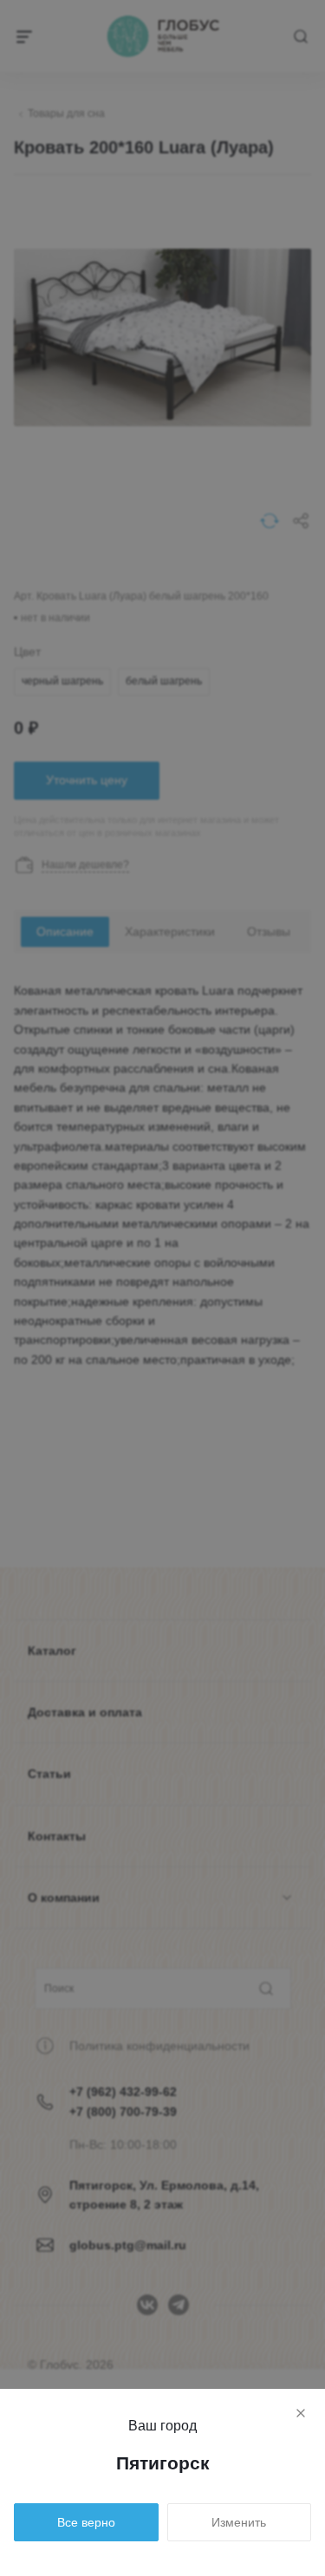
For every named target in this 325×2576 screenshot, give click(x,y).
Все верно (86, 2522)
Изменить (239, 2522)
